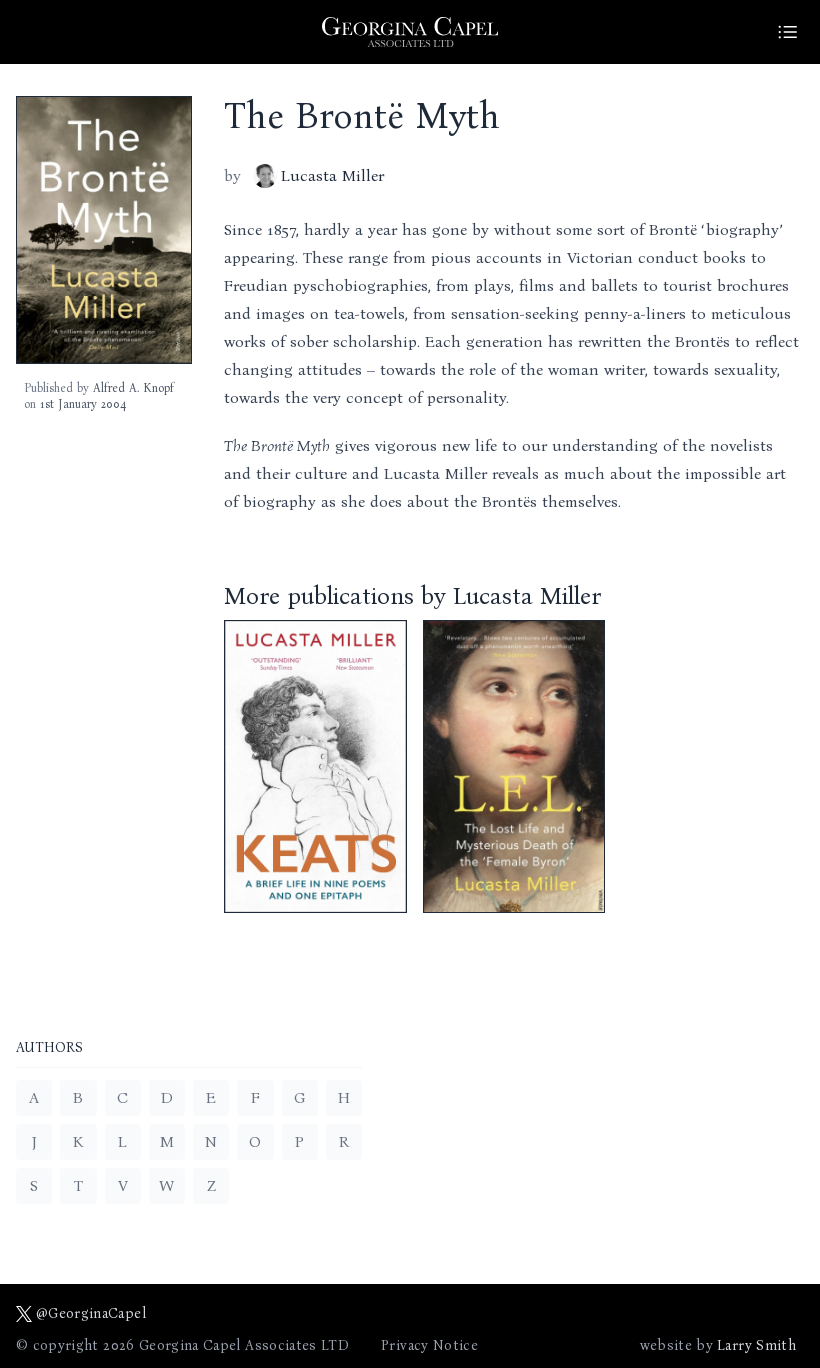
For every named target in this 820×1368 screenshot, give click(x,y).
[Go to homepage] (410, 32)
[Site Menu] (788, 32)
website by (718, 1345)
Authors (49, 1048)
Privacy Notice (429, 1345)
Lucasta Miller (332, 175)
